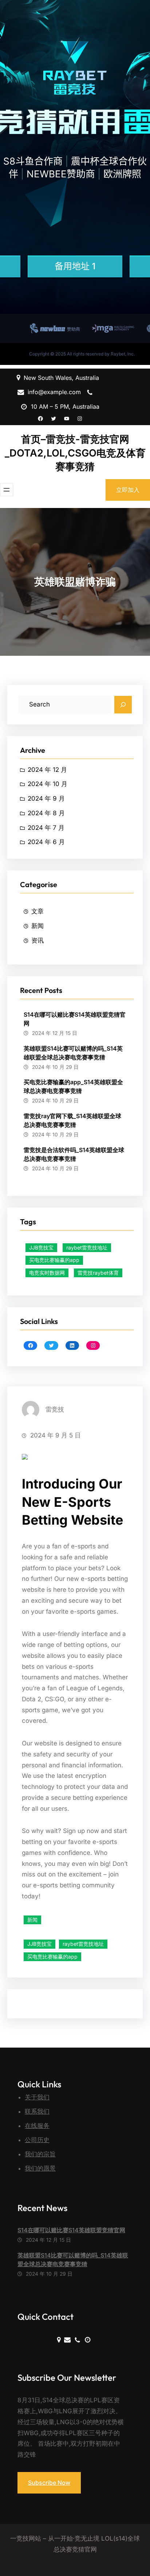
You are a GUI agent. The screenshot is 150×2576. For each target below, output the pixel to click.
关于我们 (37, 2097)
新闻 (37, 926)
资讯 (37, 940)
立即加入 (128, 490)
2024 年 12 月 (47, 770)
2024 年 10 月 (48, 784)
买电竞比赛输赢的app (54, 1260)
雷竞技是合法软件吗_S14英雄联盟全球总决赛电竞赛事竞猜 (74, 1154)
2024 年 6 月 (46, 842)
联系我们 (37, 2111)
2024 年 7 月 (46, 828)
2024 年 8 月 (46, 813)
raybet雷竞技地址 (87, 1247)
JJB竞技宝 (41, 1247)
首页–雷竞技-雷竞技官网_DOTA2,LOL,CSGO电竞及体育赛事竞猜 (75, 453)
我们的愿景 (40, 2168)
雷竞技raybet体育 (98, 1273)
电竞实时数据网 (47, 1273)
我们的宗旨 (40, 2154)
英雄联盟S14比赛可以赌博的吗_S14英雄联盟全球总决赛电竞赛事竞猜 (73, 1053)
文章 (37, 911)
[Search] (123, 705)
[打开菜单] (7, 490)
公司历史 (37, 2140)
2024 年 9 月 (46, 798)
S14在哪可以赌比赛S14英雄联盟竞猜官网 (75, 1019)
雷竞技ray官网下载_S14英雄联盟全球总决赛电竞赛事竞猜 (72, 1120)
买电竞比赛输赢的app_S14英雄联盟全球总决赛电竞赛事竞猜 (73, 1086)
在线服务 (37, 2126)
